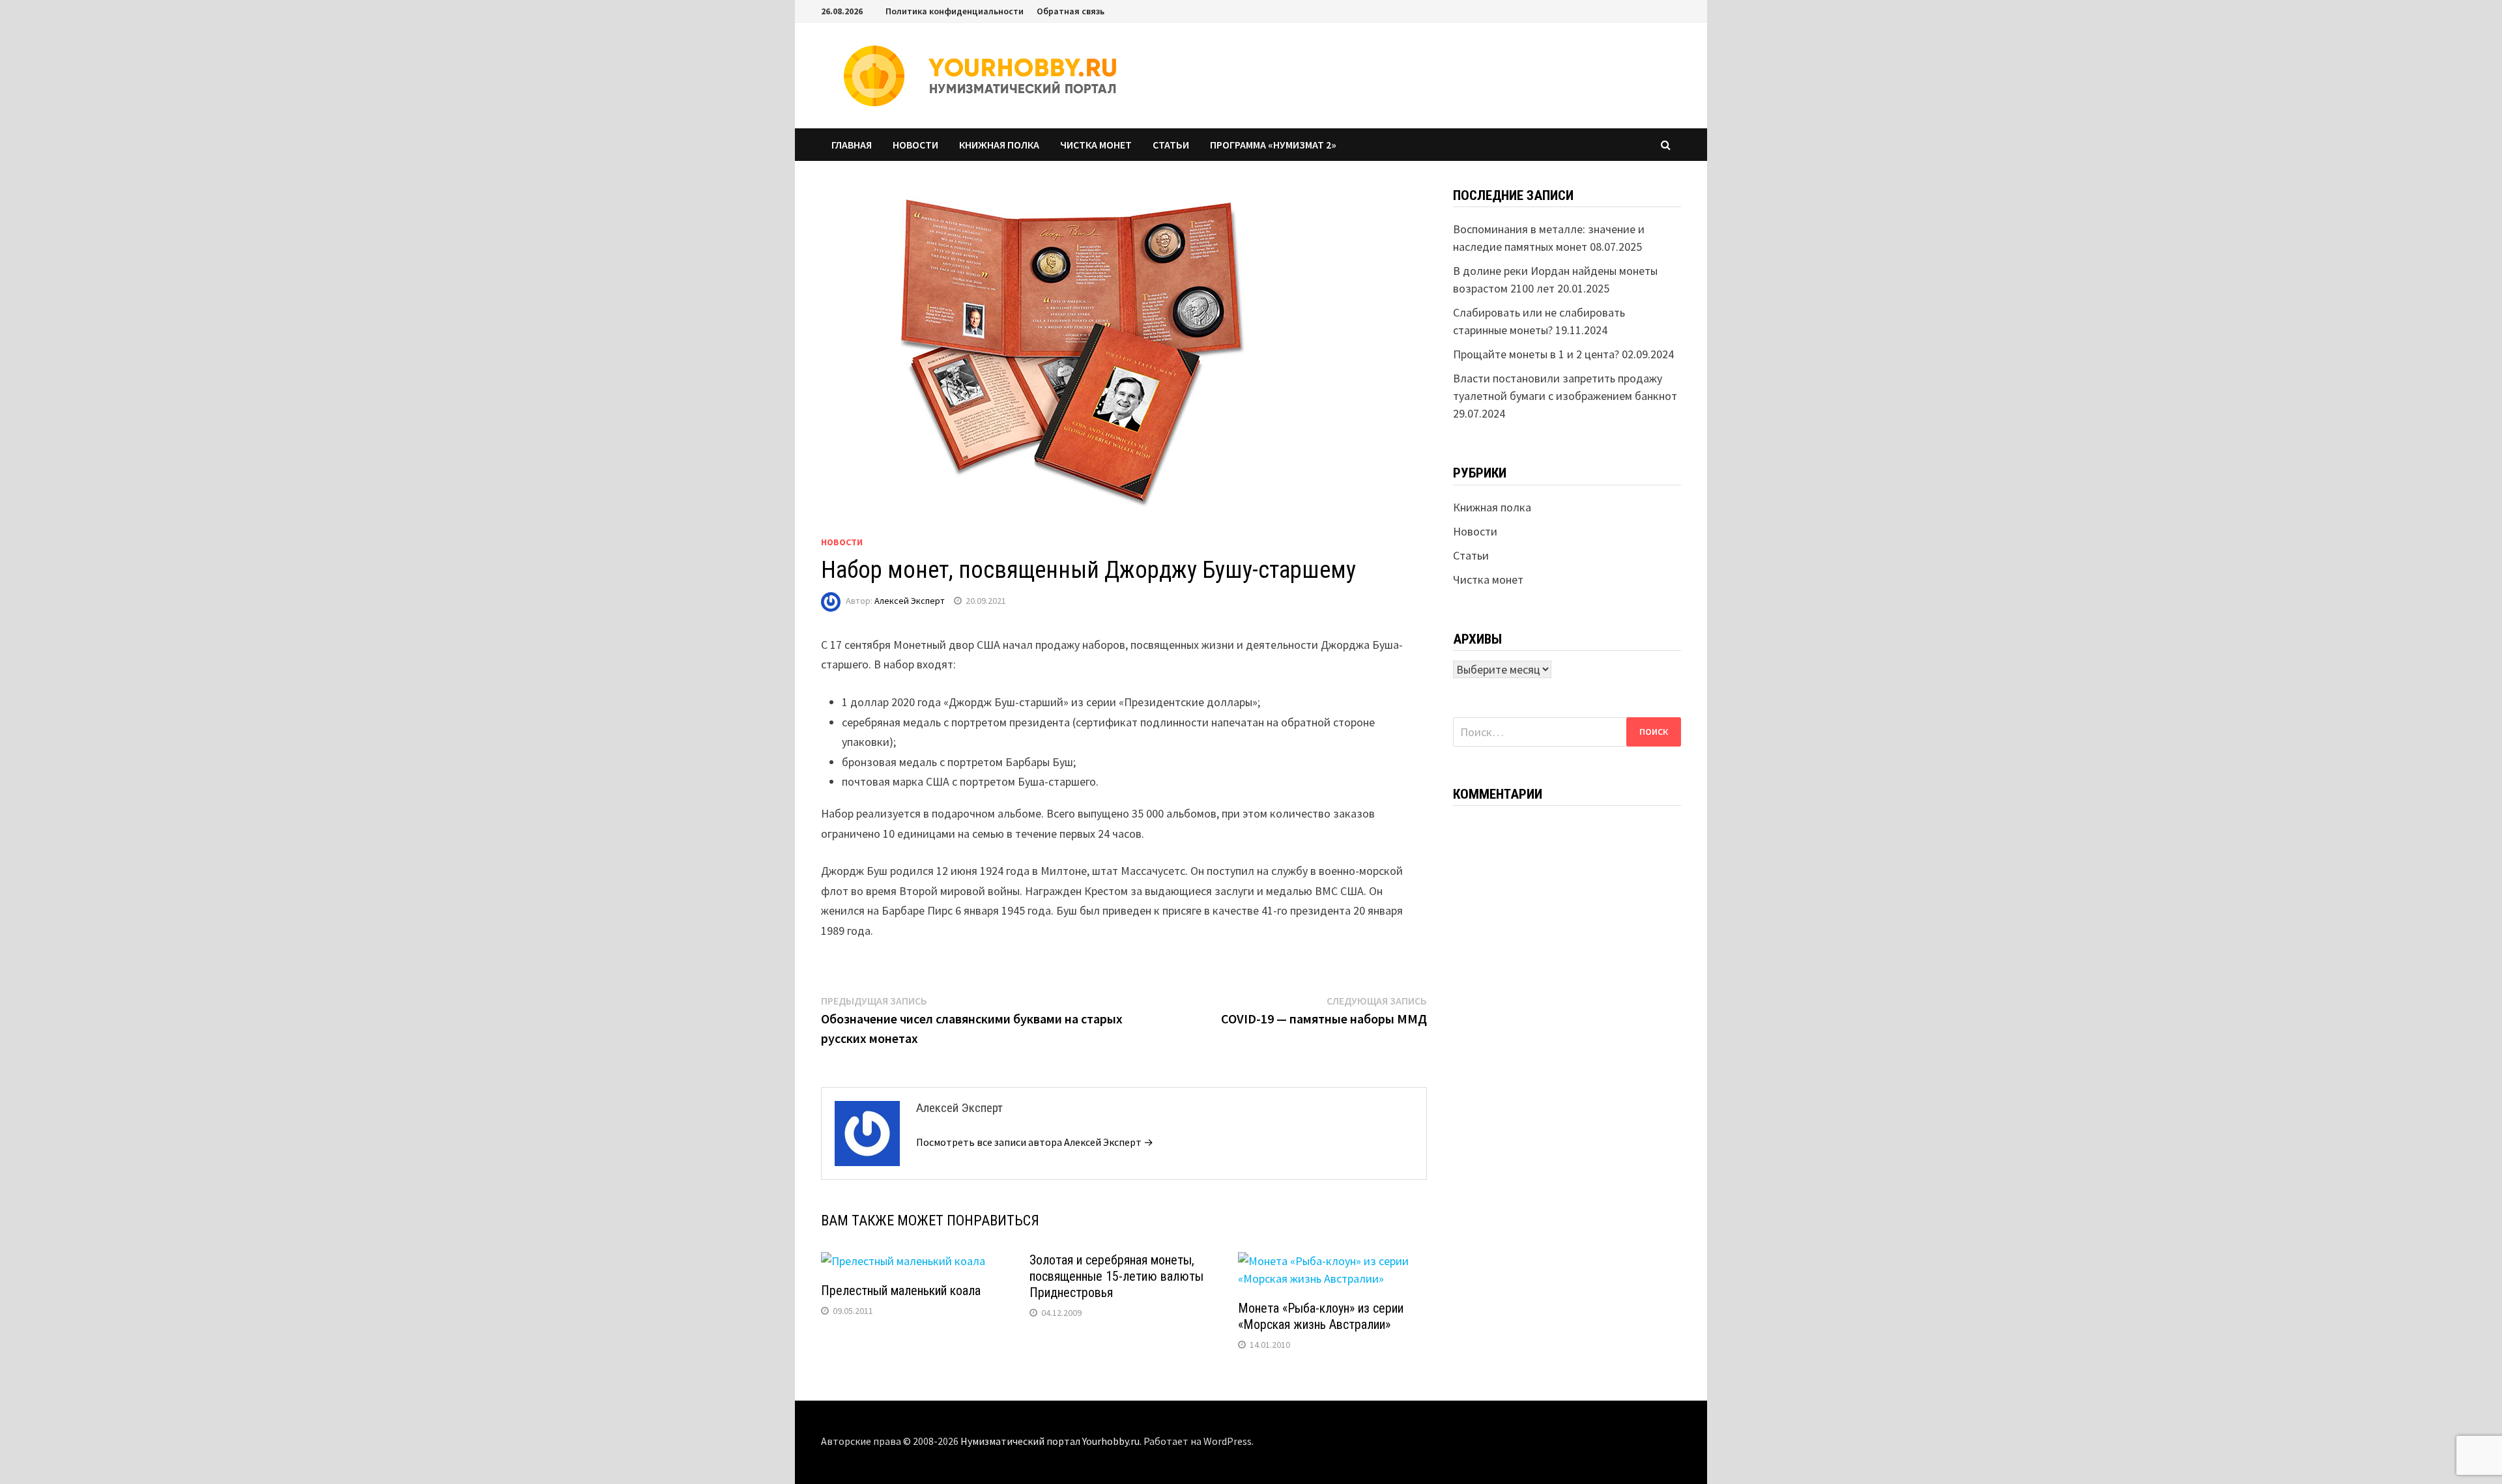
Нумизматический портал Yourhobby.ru (1050, 1441)
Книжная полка (999, 145)
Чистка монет (1096, 145)
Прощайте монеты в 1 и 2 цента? (1536, 354)
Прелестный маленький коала (901, 1291)
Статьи (1171, 145)
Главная (852, 145)
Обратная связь (1071, 11)
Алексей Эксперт (910, 601)
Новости (915, 145)
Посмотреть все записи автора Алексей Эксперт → (1035, 1142)
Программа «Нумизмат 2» (1273, 145)
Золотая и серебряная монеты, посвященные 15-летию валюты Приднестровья (1116, 1276)
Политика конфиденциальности (955, 11)
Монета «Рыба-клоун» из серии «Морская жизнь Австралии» (1321, 1316)
